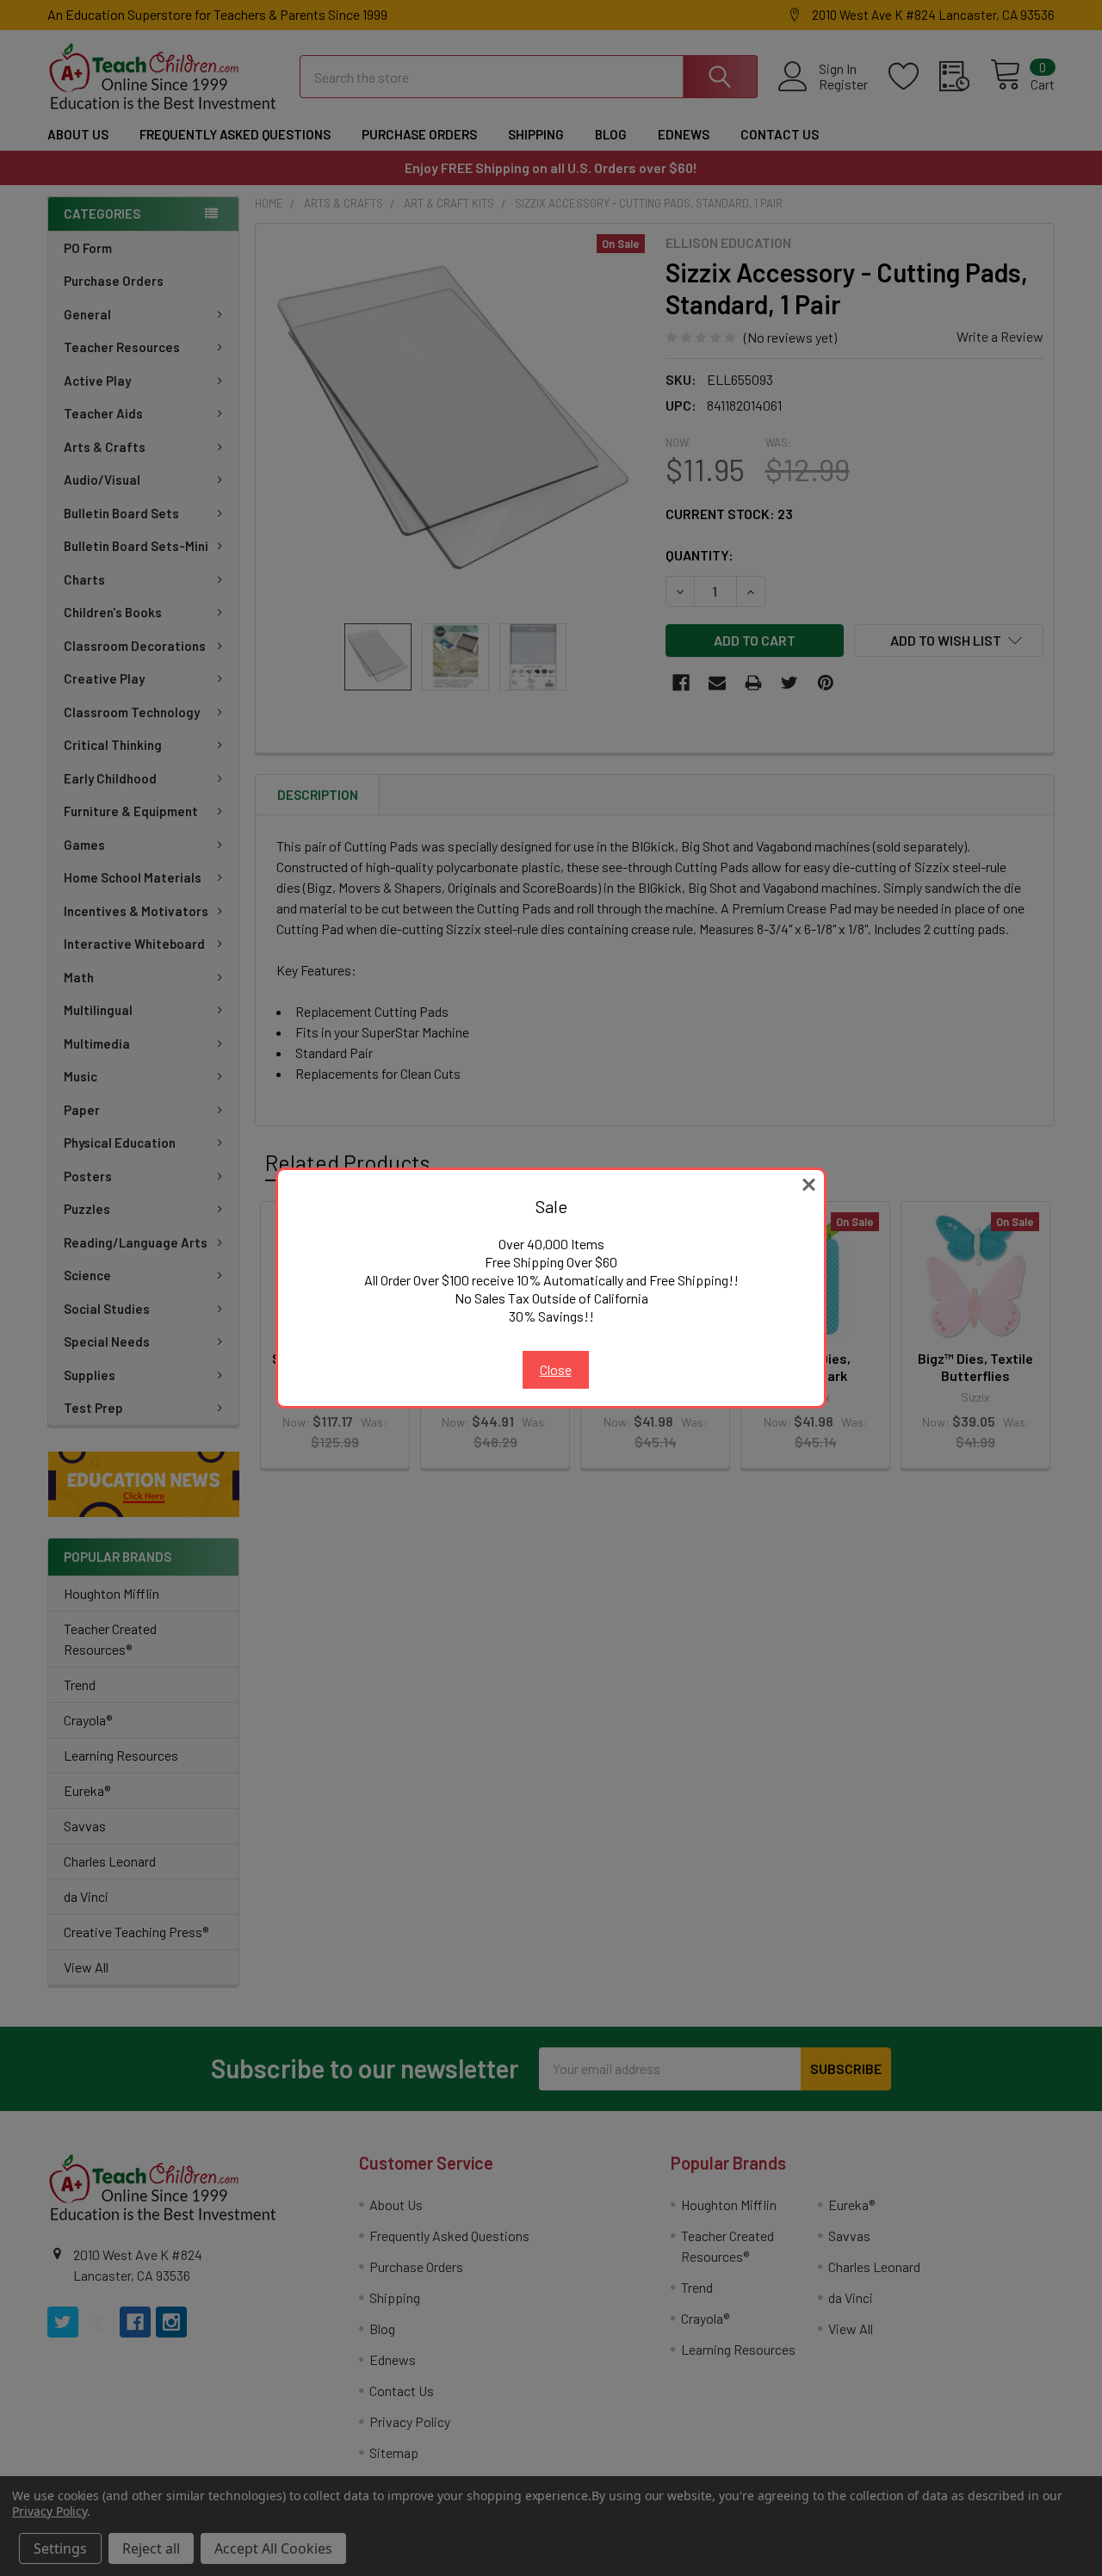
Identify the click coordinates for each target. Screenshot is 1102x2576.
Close (556, 1369)
